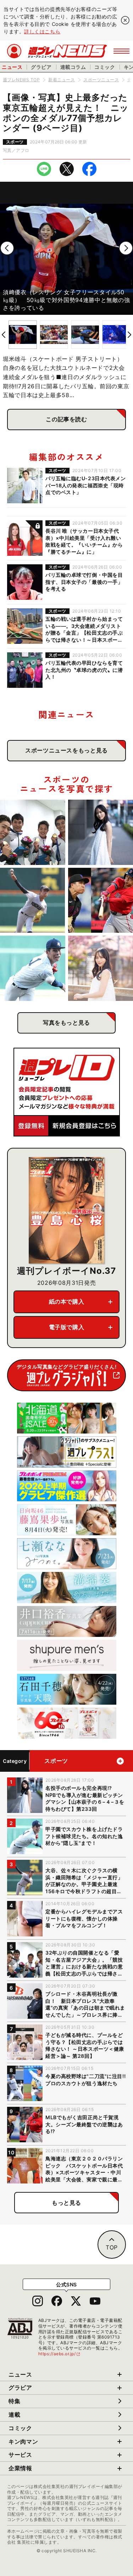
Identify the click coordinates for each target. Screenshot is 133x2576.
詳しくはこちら (42, 31)
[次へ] (126, 248)
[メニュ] (121, 51)
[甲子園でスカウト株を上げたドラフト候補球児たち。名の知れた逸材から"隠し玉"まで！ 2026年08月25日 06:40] (33, 968)
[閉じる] (125, 20)
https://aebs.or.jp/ (60, 2354)
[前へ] (7, 248)
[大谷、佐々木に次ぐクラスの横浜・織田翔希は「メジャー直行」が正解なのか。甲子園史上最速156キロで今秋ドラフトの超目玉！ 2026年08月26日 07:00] (33, 900)
